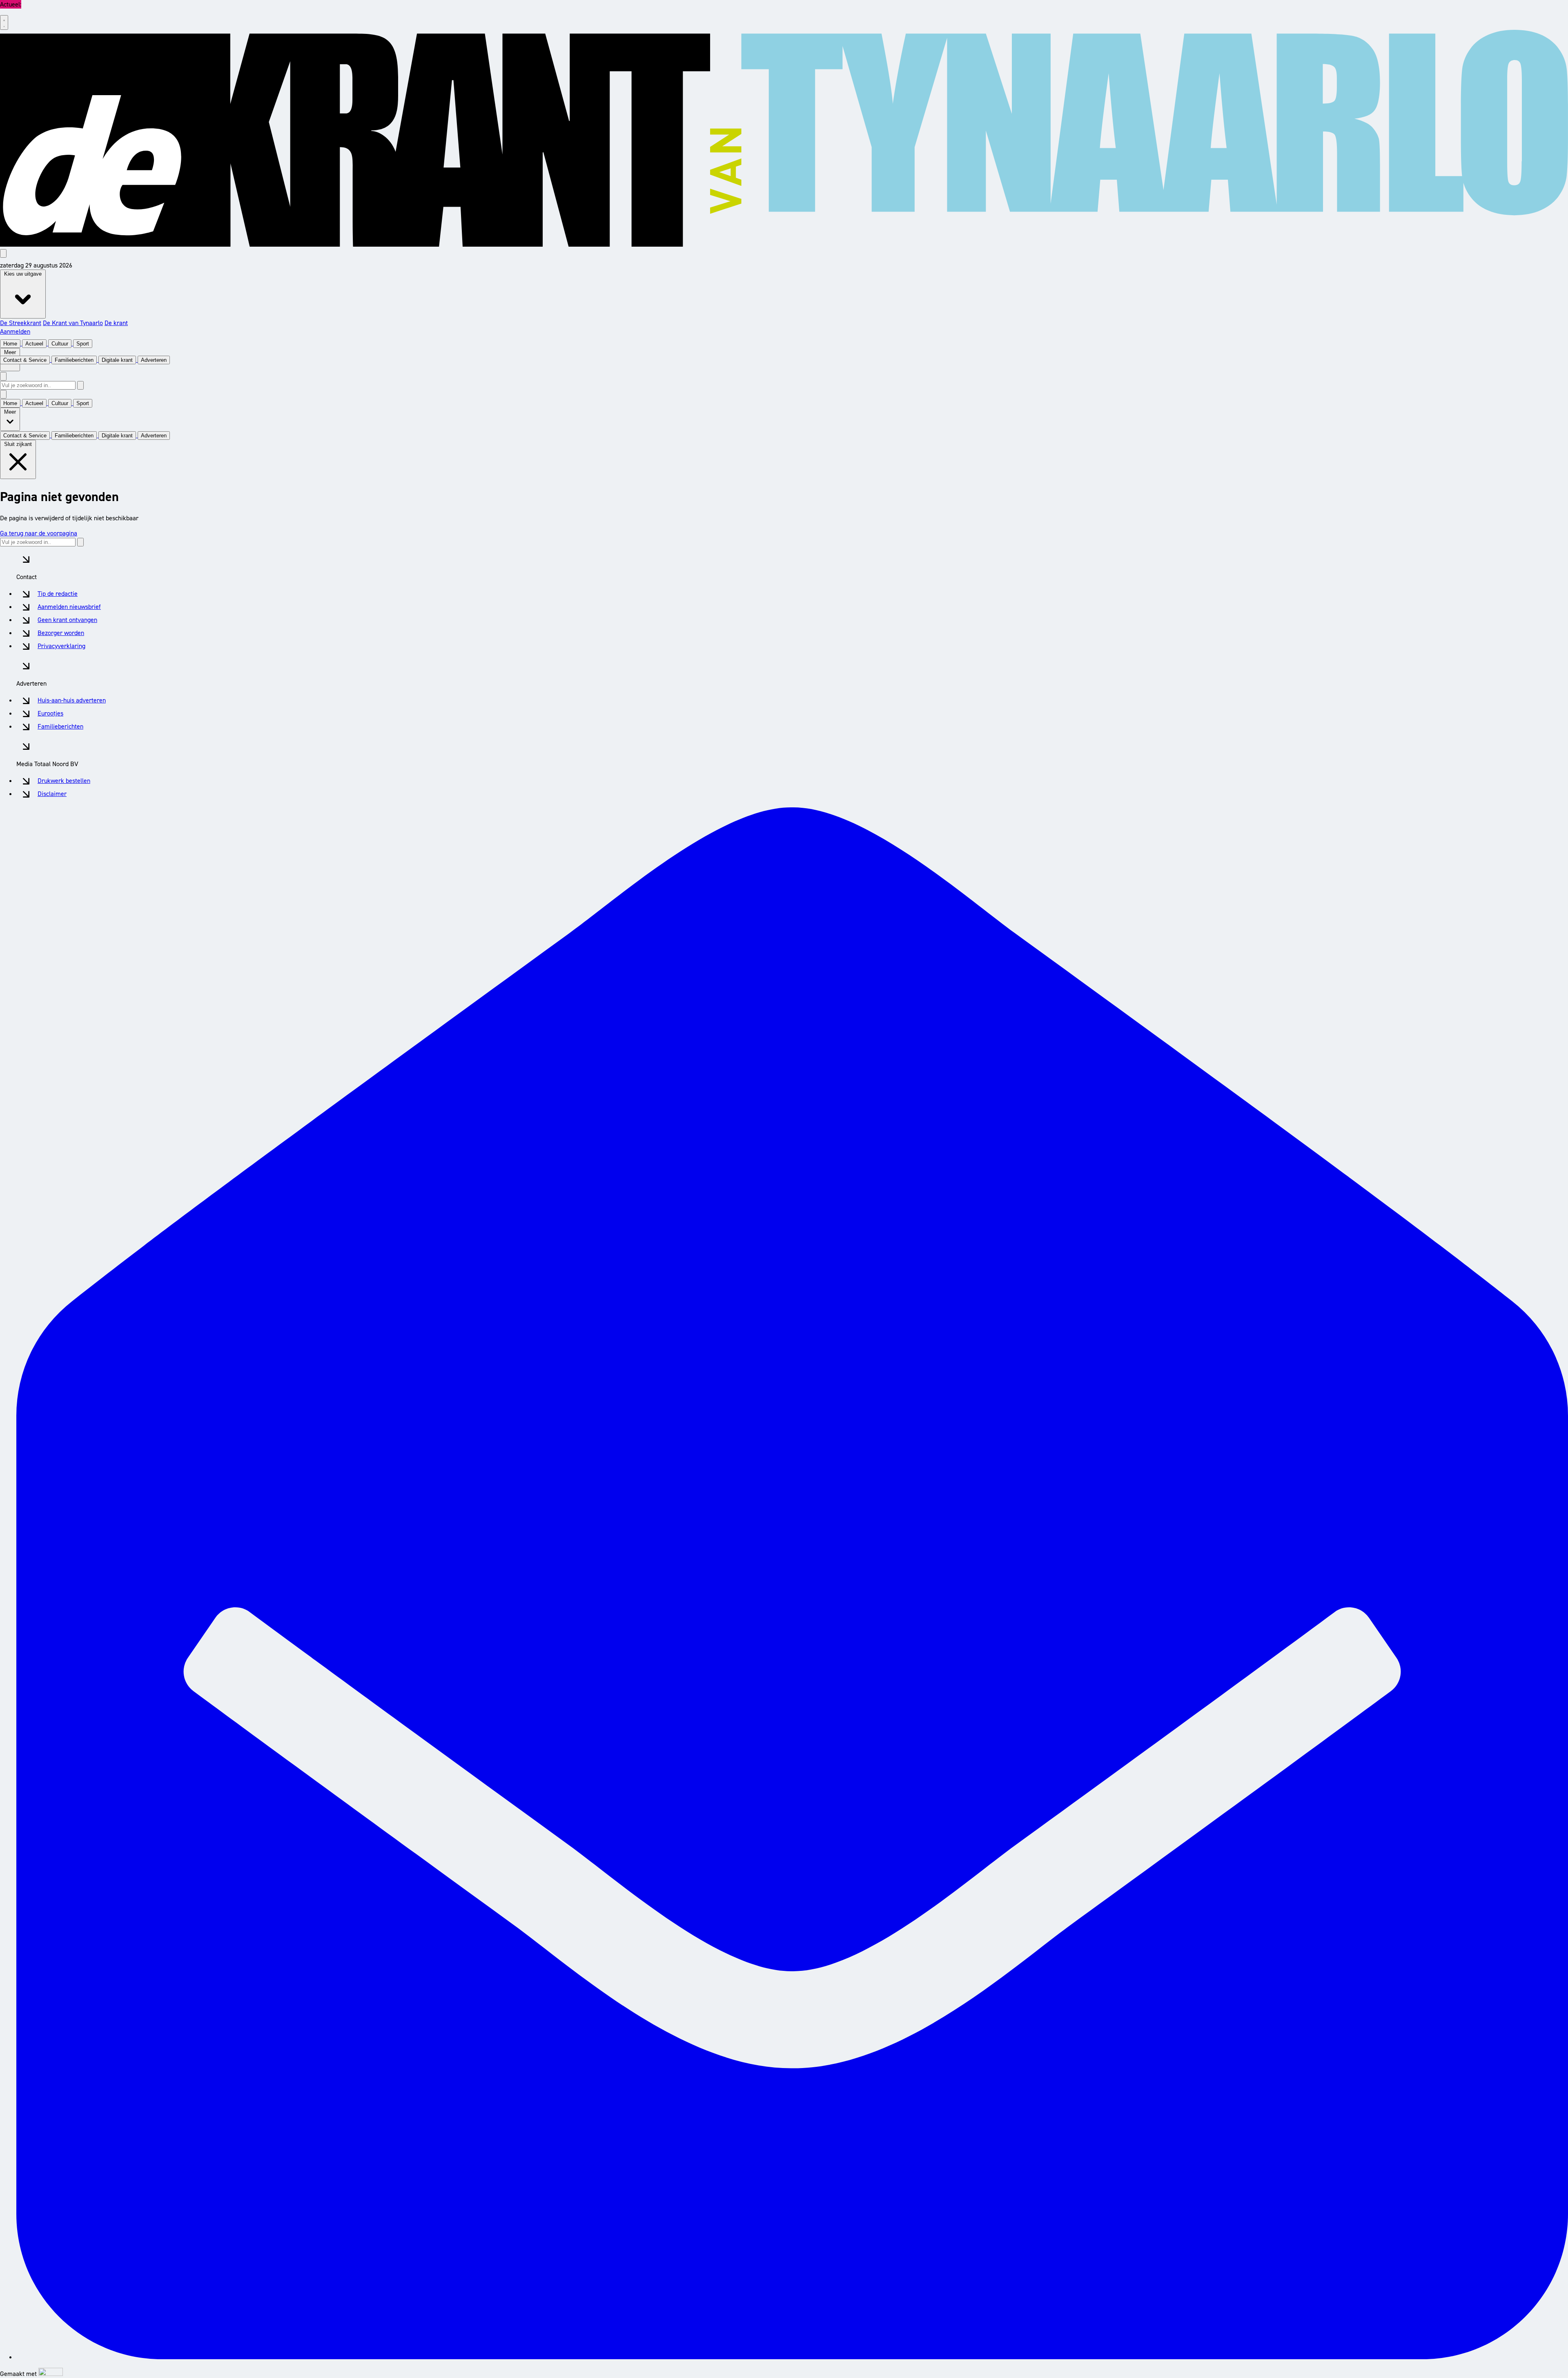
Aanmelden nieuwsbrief (69, 607)
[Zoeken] (80, 385)
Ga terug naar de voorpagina (39, 533)
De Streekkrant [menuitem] (21, 323)
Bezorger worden (61, 633)
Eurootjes (50, 713)
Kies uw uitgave (23, 274)
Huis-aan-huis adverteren (72, 700)
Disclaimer (52, 794)
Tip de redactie (58, 594)
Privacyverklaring (61, 646)
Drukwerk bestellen (64, 781)
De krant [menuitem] (116, 323)
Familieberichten (60, 726)
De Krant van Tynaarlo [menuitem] (73, 323)
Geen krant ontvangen (67, 620)
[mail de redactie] (792, 2357)
